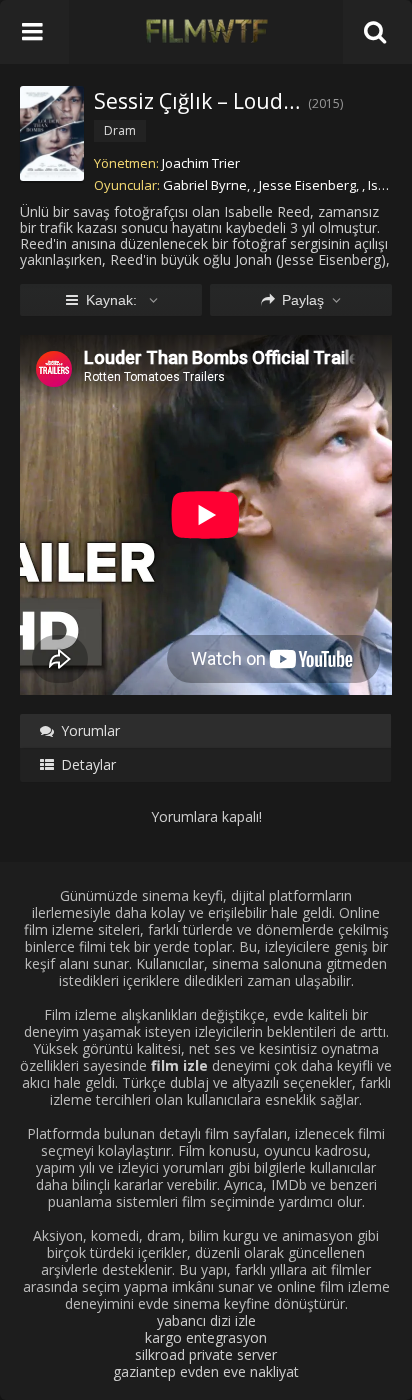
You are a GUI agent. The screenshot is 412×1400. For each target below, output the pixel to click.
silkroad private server (206, 1354)
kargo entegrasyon (206, 1337)
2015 (326, 103)
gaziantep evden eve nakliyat (206, 1371)
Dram (120, 130)
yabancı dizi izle (206, 1320)
